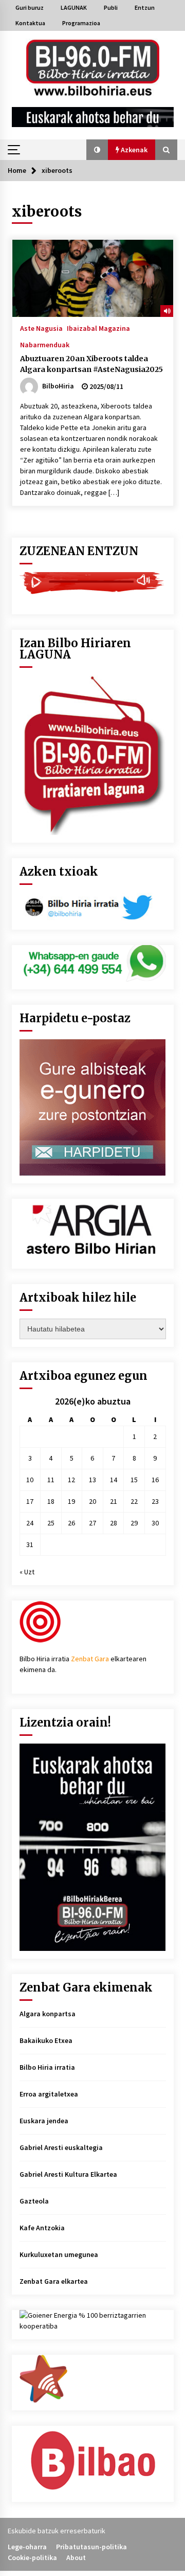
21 (114, 1501)
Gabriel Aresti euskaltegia (61, 2147)
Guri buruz (30, 7)
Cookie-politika (32, 2557)
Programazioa (81, 23)
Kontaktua (30, 23)
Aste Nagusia (41, 328)
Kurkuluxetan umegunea (59, 2254)
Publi (111, 7)
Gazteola (34, 2201)
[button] (97, 150)
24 (30, 1523)
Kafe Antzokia (42, 2228)
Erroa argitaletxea (49, 2094)
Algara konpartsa (48, 2014)
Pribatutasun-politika (91, 2547)
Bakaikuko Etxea (46, 2040)
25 (51, 1523)
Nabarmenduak (45, 344)
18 (51, 1501)
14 (114, 1480)
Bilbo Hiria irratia (47, 2067)
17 (30, 1501)
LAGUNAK (74, 7)
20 (92, 1501)
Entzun (145, 7)
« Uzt (27, 1572)
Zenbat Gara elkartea (54, 2281)
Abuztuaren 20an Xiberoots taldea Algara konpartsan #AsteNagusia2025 (91, 364)
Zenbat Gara (90, 1659)
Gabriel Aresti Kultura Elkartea (68, 2174)
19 (71, 1501)
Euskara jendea (44, 2121)
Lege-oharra (27, 2547)
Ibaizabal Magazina (98, 328)
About (76, 2557)
